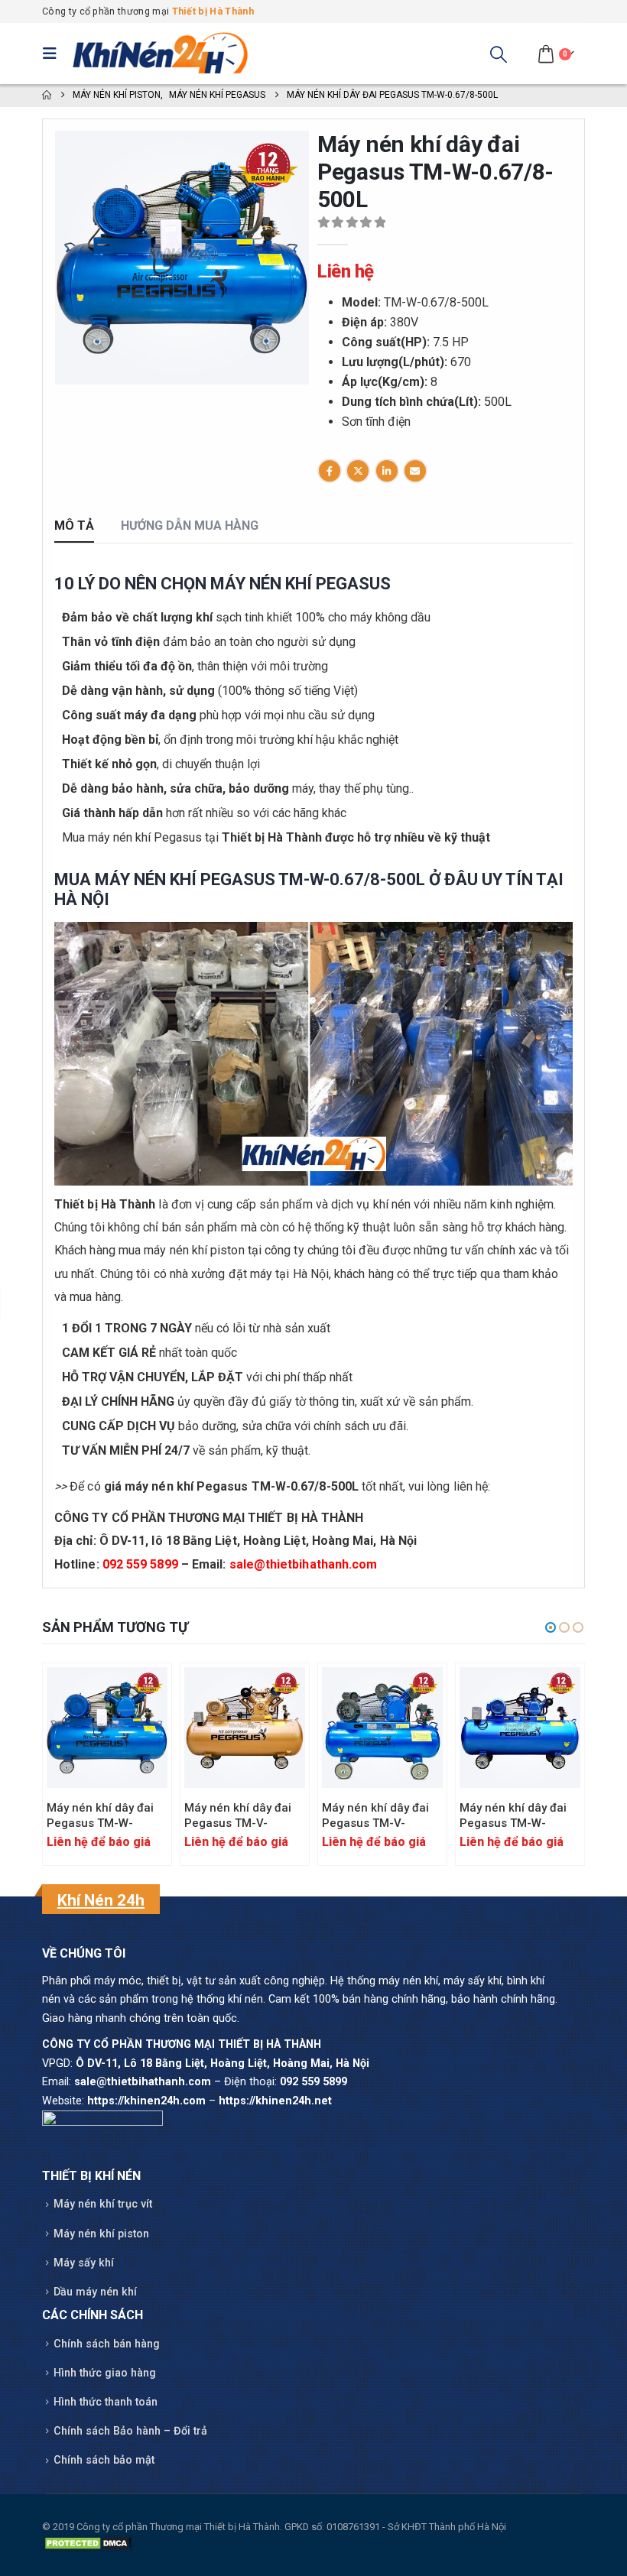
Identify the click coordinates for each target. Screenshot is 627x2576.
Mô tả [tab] (74, 526)
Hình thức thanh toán (106, 2402)
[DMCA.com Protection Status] (88, 2543)
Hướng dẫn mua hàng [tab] (190, 526)
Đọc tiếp (142, 1692)
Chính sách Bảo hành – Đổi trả (130, 2431)
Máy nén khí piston (101, 2234)
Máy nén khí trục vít (103, 2204)
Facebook (330, 471)
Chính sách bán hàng (107, 2344)
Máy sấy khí (84, 2263)
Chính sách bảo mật (104, 2460)
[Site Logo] (161, 53)
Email (415, 471)
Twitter (358, 471)
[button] (54, 54)
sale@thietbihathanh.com (304, 1564)
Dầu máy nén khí (95, 2292)
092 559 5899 (140, 1564)
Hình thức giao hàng (105, 2373)
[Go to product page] (107, 1728)
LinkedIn (387, 471)
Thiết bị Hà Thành (213, 11)
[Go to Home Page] (47, 96)
